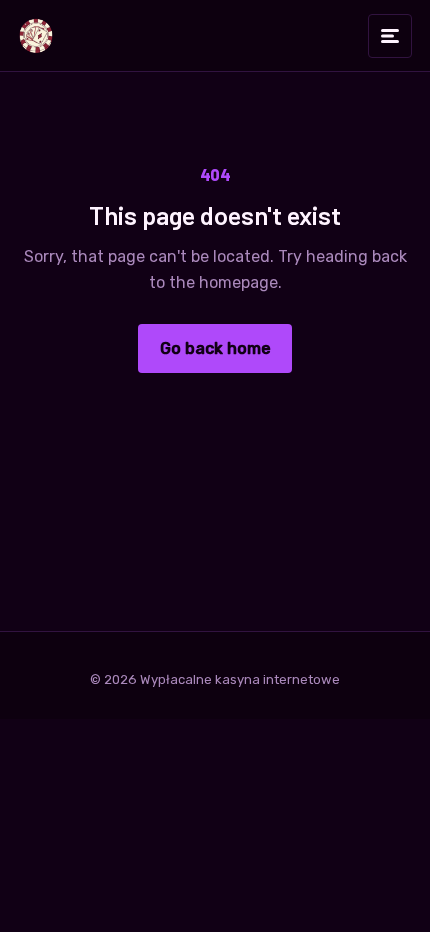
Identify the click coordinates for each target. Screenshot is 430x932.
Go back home (215, 348)
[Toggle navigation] (390, 36)
